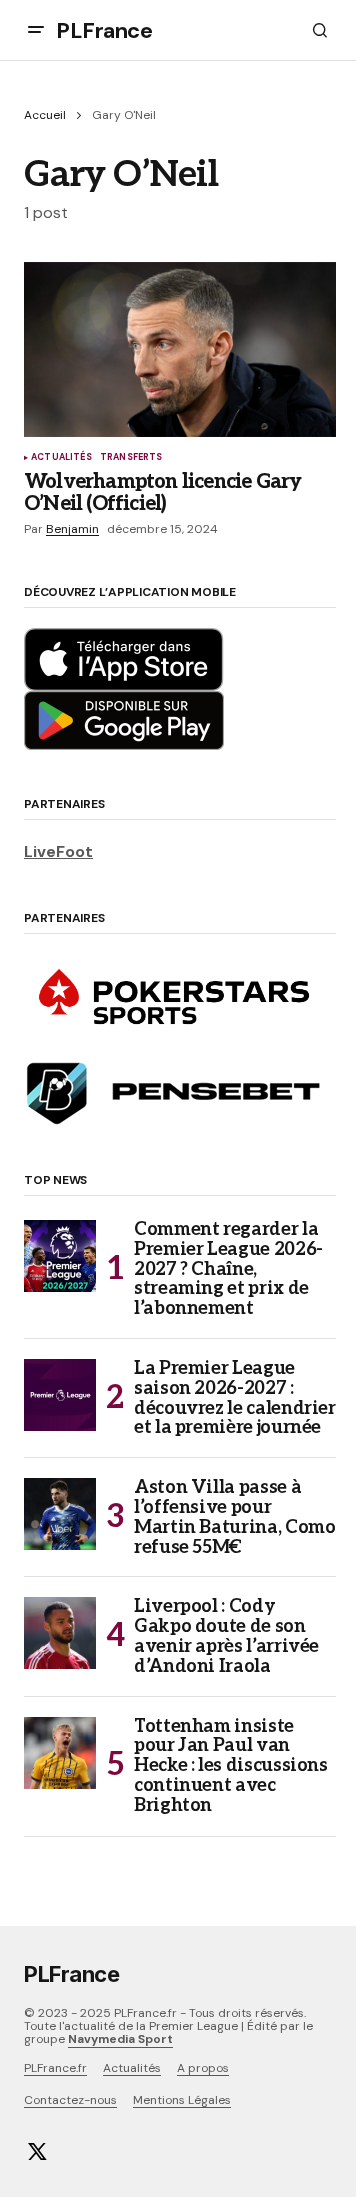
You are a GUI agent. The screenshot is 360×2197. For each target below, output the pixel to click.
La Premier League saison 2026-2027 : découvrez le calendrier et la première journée (235, 1398)
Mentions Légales (182, 2100)
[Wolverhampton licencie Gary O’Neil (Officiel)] (180, 350)
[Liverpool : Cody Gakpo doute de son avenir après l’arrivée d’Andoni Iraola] (60, 1633)
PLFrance (104, 30)
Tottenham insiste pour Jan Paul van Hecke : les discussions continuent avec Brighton (231, 1766)
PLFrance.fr (55, 2068)
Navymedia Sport (120, 2039)
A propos (203, 2068)
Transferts (131, 458)
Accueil (45, 115)
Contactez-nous (70, 2100)
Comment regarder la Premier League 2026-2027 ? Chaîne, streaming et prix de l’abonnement (228, 1269)
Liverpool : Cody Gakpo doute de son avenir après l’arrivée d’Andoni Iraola (226, 1636)
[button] (36, 30)
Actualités (61, 458)
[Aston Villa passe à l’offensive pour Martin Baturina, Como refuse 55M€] (60, 1514)
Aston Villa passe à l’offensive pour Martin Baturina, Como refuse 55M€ (234, 1517)
